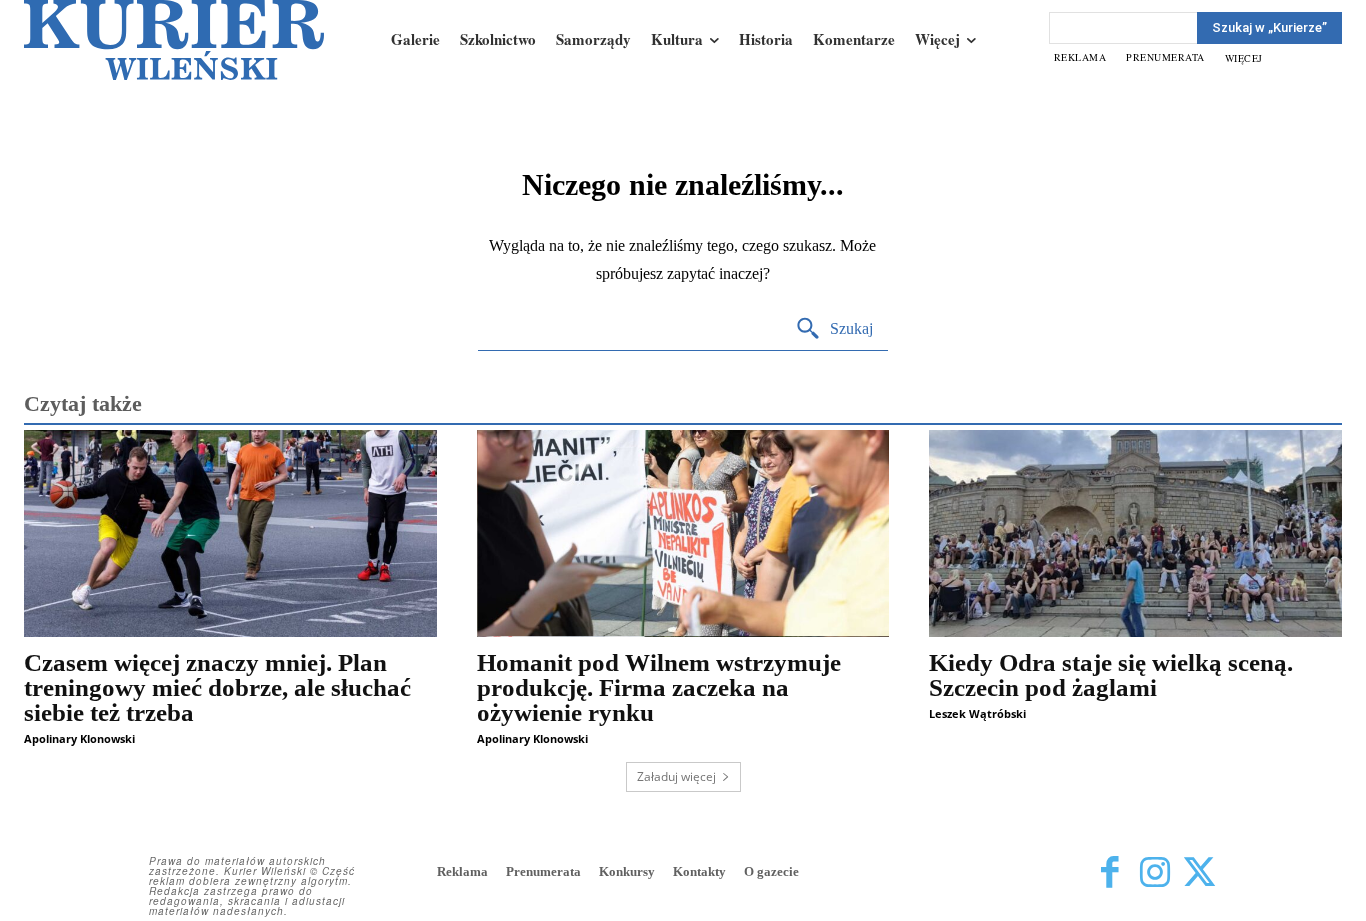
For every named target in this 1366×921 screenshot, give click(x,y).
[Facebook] (1109, 873)
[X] (1199, 873)
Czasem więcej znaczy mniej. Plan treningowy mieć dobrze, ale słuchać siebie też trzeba (217, 687)
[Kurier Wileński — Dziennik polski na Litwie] (174, 40)
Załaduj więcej (676, 776)
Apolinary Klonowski (79, 738)
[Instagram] (1154, 873)
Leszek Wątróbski (977, 713)
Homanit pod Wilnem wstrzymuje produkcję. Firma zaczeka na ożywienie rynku (659, 687)
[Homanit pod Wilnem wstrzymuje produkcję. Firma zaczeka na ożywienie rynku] (683, 533)
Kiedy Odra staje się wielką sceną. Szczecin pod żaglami (1111, 675)
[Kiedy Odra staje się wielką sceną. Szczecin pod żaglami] (1135, 533)
